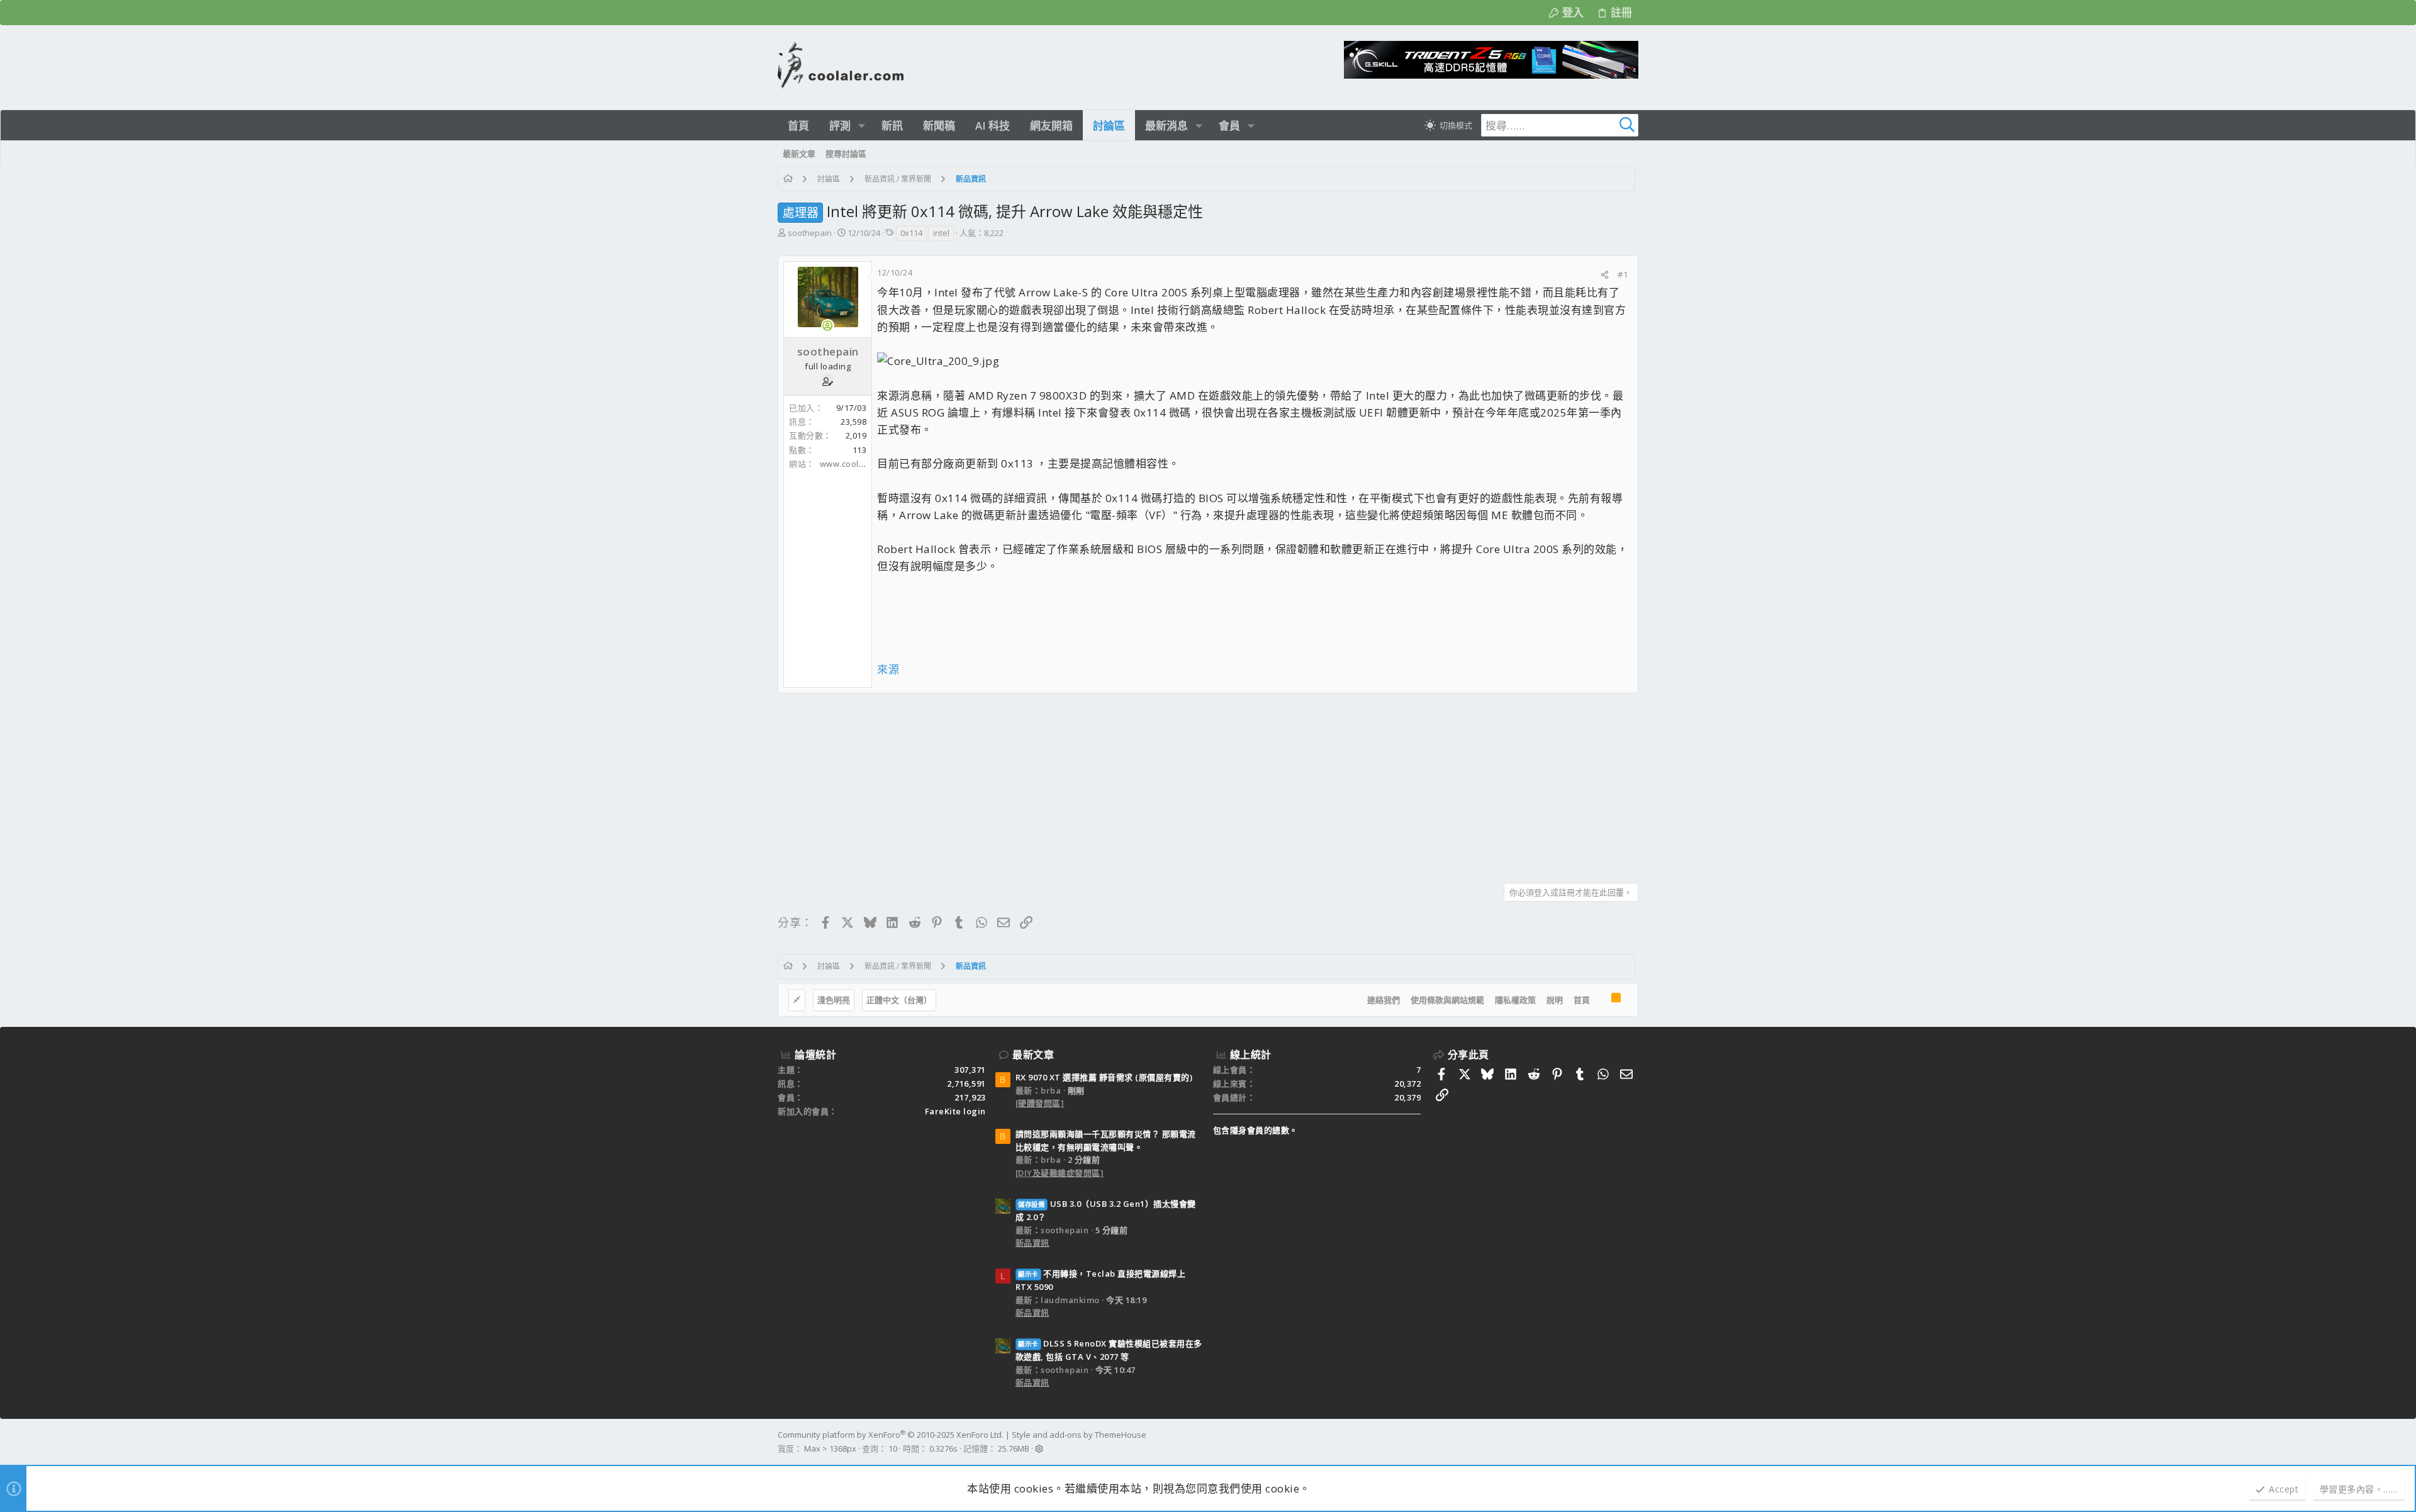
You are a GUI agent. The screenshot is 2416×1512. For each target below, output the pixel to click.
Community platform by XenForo (891, 1435)
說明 (1555, 1000)
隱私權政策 (1515, 1000)
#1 (1623, 274)
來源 (888, 669)
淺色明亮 (834, 1000)
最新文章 (1033, 1055)
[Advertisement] (1155, 783)
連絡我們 (1384, 1000)
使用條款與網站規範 (1447, 1000)
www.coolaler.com (857, 464)
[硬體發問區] (1040, 1103)
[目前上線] (827, 326)
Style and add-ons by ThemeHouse (1079, 1435)
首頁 (1582, 1000)
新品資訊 (1032, 1243)
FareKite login (955, 1111)
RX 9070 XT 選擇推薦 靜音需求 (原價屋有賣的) (1104, 1077)
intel (941, 233)
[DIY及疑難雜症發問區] (1060, 1173)
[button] (862, 126)
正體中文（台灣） (899, 1000)
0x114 (911, 233)
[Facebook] (1633, 1442)
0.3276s (943, 1448)
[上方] (1601, 1000)
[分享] (1605, 275)
